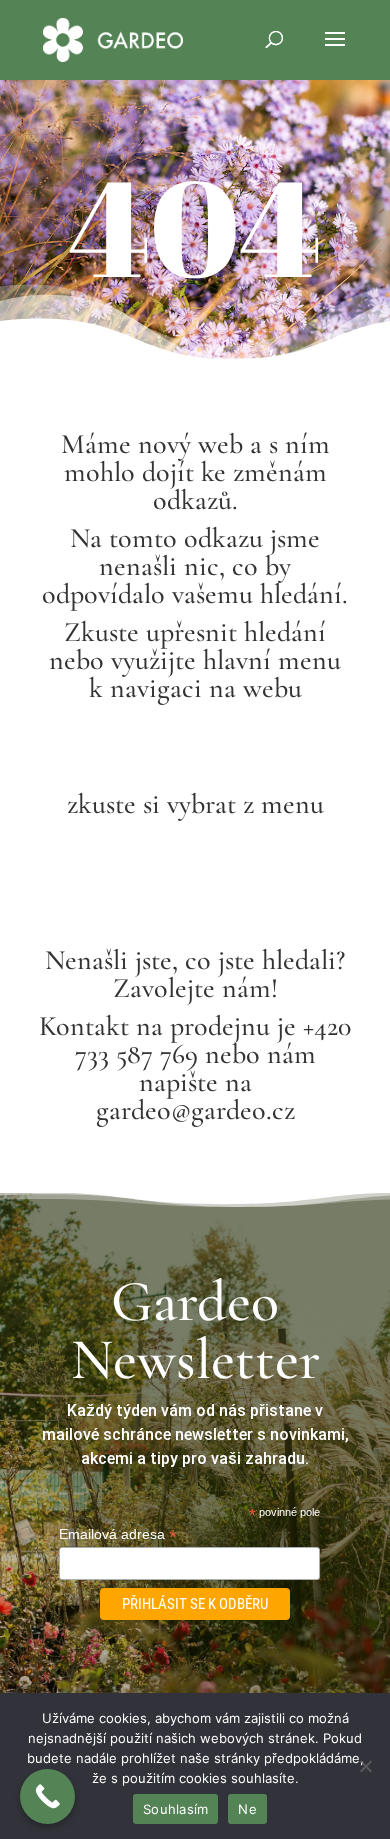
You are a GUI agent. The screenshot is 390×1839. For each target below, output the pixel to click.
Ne (247, 1809)
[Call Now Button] (47, 1796)
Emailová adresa (118, 1534)
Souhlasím (175, 1809)
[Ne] (365, 1766)
